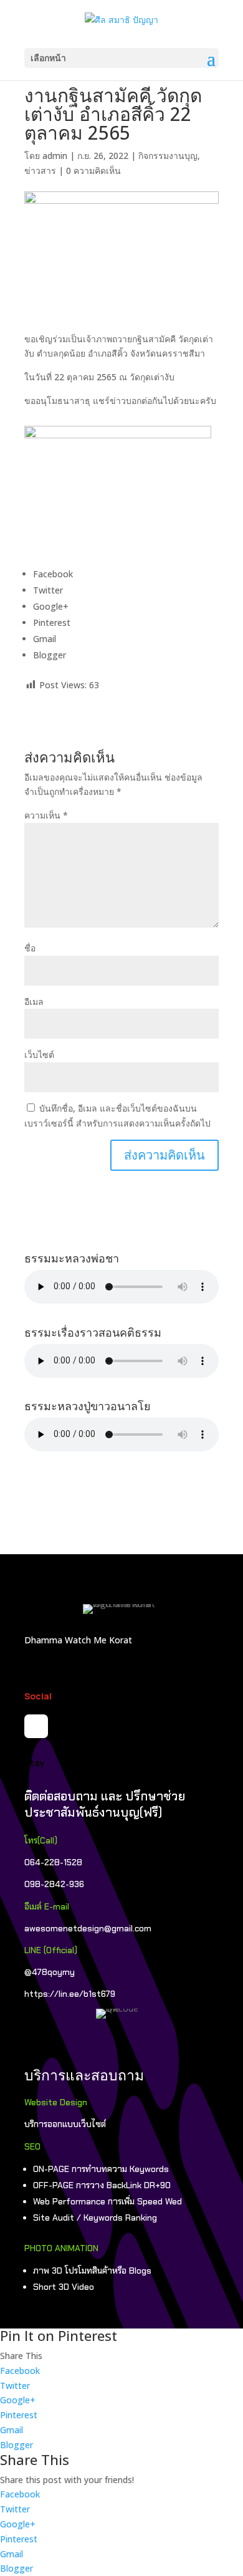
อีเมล (34, 1002)
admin (55, 156)
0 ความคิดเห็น (93, 171)
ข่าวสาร (40, 171)
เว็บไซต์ (39, 1055)
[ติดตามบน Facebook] (36, 1726)
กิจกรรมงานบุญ (168, 156)
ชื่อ (30, 948)
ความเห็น (46, 815)
